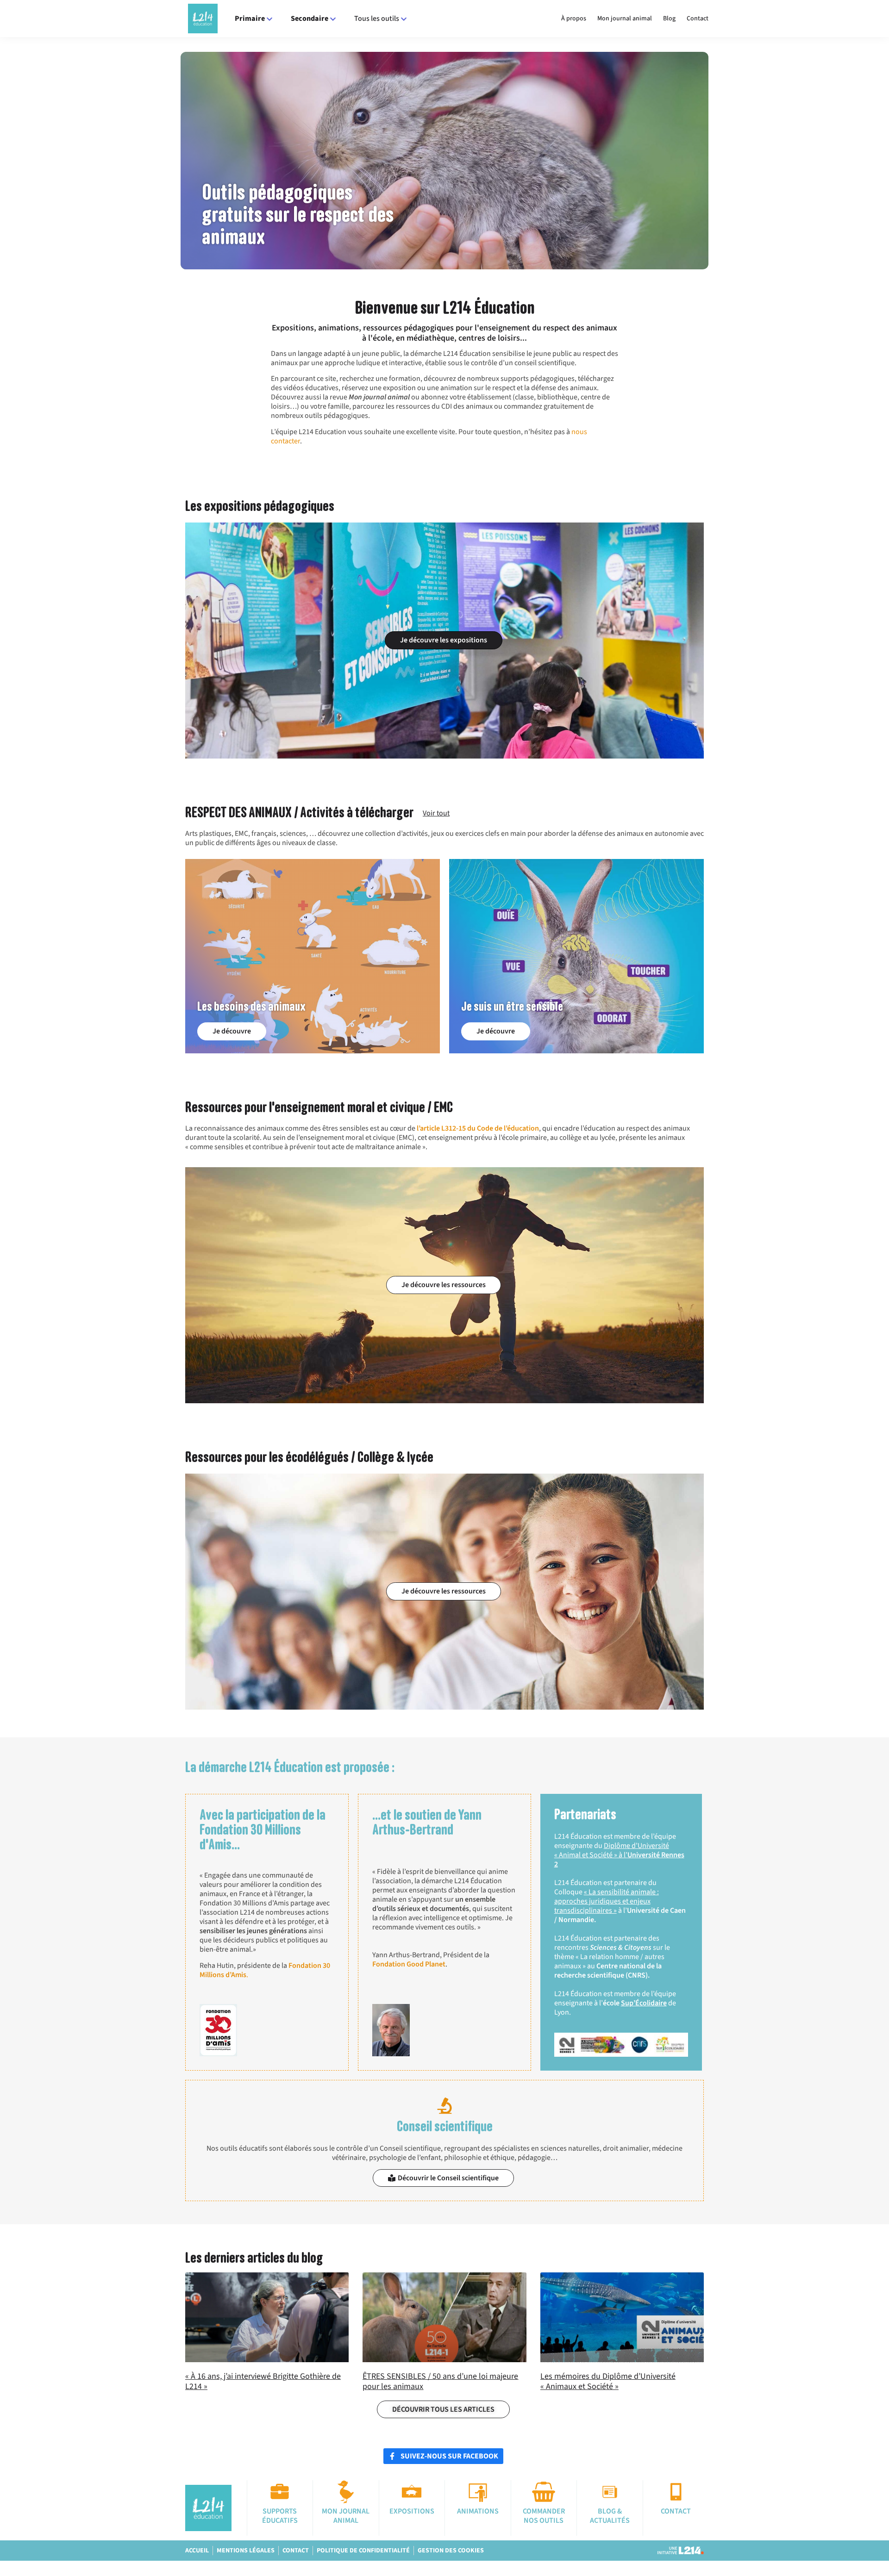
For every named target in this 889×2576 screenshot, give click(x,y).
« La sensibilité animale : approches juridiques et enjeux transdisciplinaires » (607, 1901)
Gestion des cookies (451, 2551)
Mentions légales (246, 2551)
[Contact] (676, 2492)
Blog (669, 19)
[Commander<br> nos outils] (544, 2492)
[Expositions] (412, 2492)
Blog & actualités (610, 2516)
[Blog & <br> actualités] (610, 2492)
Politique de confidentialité (363, 2551)
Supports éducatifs (280, 2516)
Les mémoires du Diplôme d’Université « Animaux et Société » (608, 2381)
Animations (478, 2511)
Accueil (197, 2551)
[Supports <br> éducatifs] (280, 2492)
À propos (574, 19)
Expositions (412, 2511)
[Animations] (478, 2492)
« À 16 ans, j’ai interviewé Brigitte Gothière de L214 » (263, 2381)
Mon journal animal (625, 19)
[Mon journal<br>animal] (346, 2492)
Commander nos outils (544, 2516)
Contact (698, 19)
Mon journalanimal (346, 2516)
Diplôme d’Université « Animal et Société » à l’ (619, 1855)
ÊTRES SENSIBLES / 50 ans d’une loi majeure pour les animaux (440, 2381)
